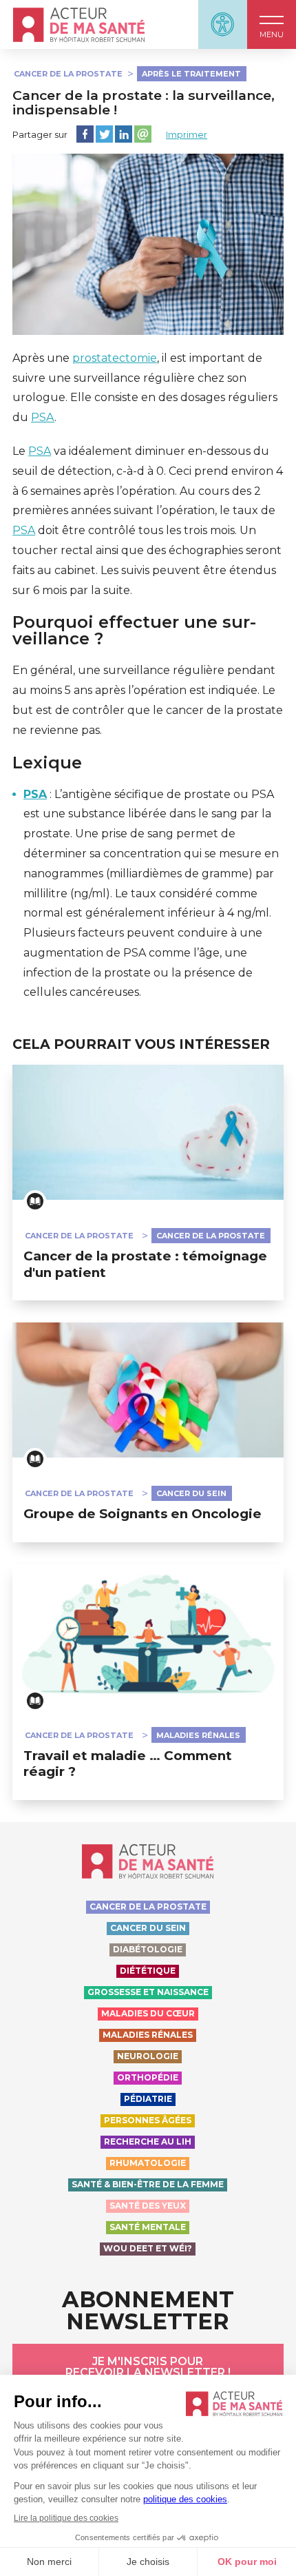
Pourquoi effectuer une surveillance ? (134, 631)
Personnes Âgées (148, 2120)
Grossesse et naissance (148, 1992)
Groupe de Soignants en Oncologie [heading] (142, 1514)
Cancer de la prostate (68, 74)
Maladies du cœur (148, 2013)
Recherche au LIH (148, 2141)
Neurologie (148, 2056)
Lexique (47, 763)
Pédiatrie (148, 2099)
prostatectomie (115, 358)
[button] (272, 24)
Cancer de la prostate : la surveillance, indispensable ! (144, 103)
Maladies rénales (198, 1735)
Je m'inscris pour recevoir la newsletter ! (148, 2367)
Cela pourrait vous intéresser (141, 1044)
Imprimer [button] (187, 134)
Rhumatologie (148, 2163)
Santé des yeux (148, 2206)
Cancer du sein (191, 1493)
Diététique (148, 1971)
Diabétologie (148, 1949)
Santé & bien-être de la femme (148, 2184)
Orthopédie (148, 2077)
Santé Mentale (148, 2227)
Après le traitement (191, 74)
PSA (43, 417)
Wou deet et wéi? (148, 2248)
